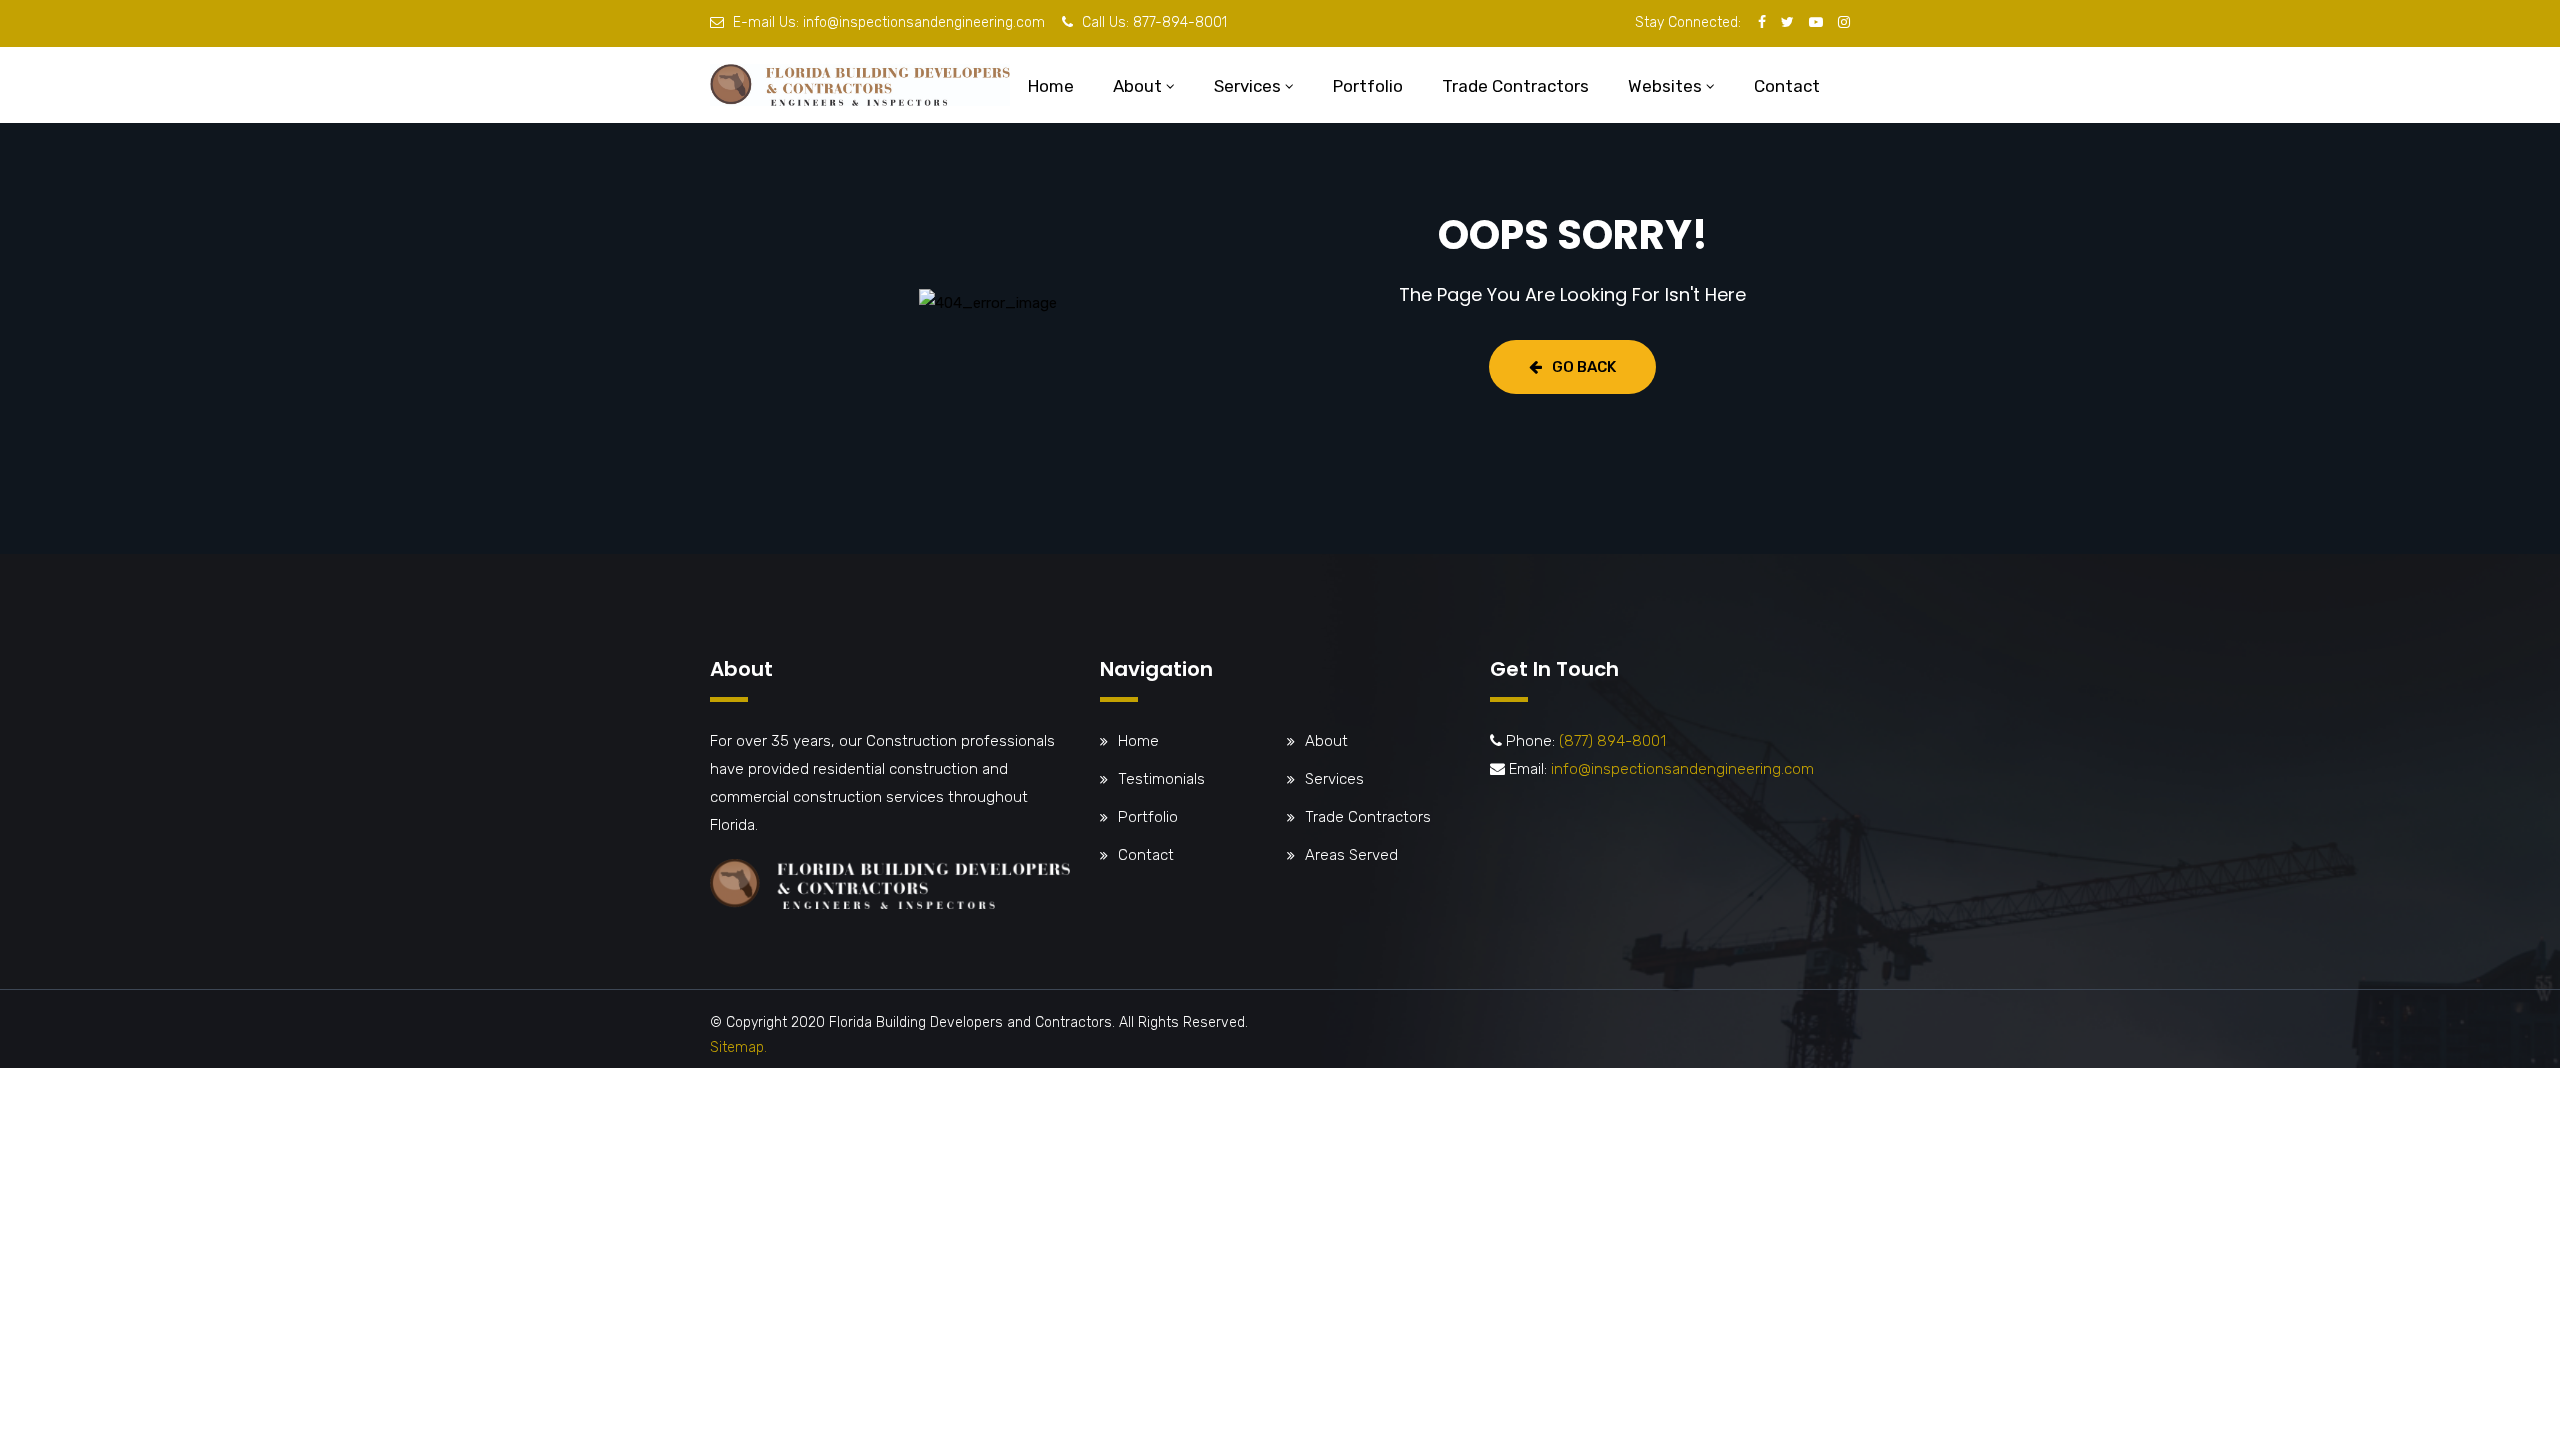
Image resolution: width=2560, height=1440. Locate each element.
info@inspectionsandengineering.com (924, 22)
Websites (1665, 86)
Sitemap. (738, 1047)
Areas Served (1351, 855)
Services (1247, 86)
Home (1051, 86)
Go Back (1584, 367)
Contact (1787, 86)
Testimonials (1161, 779)
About (1137, 86)
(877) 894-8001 (1612, 741)
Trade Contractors (1515, 86)
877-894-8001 (1180, 22)
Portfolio (1368, 86)
